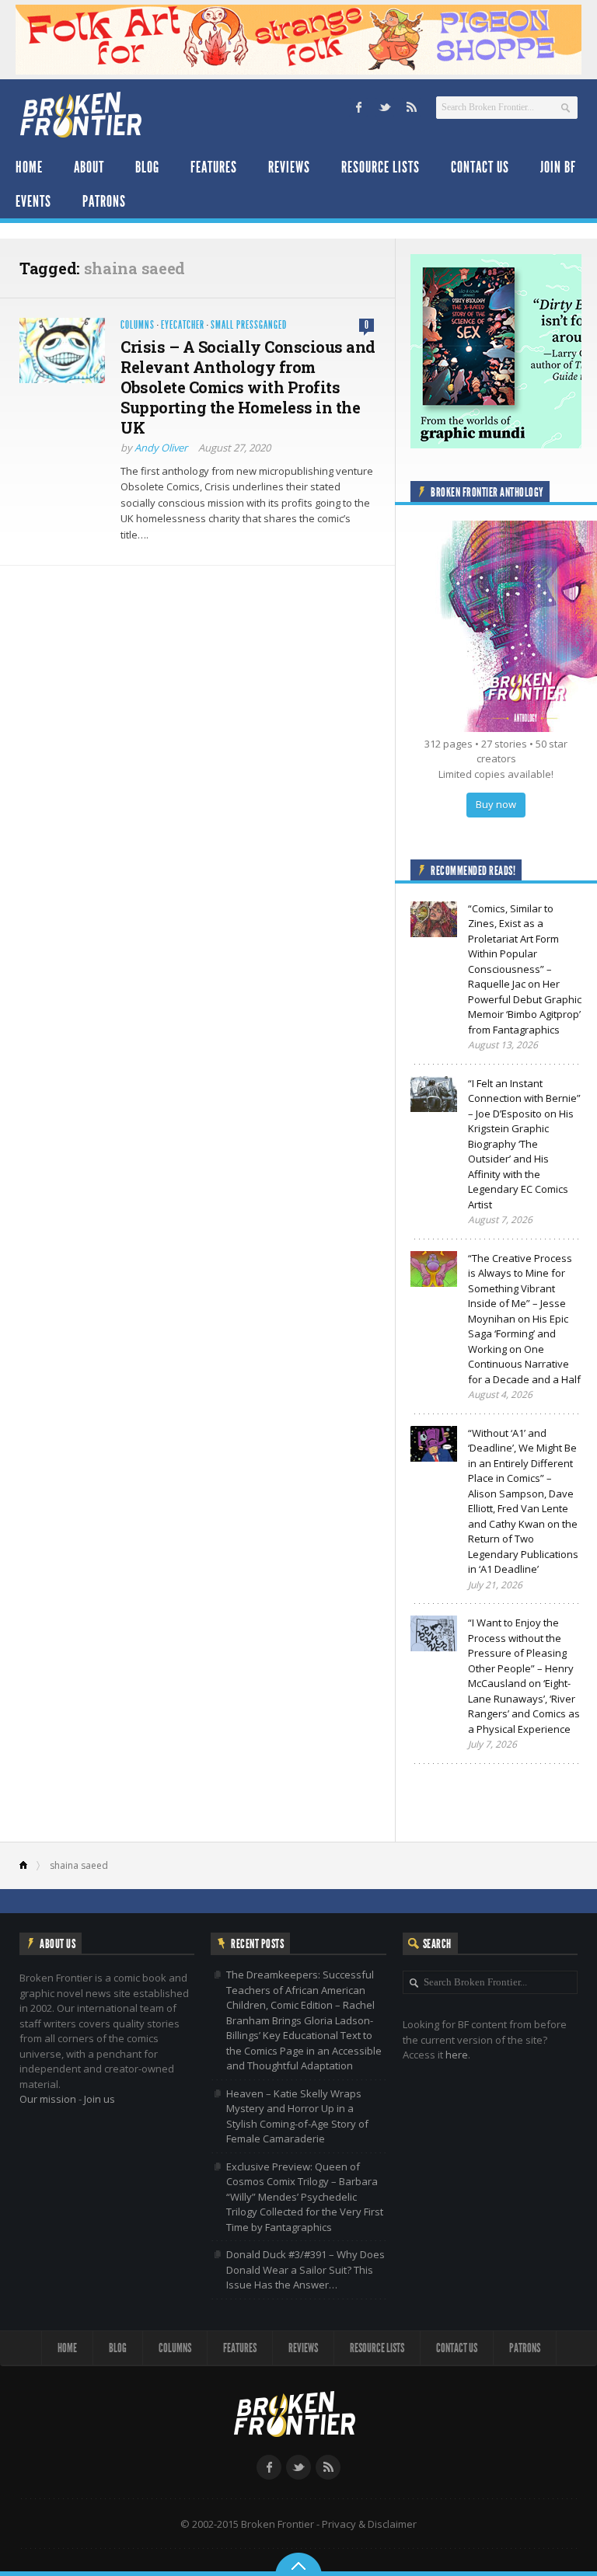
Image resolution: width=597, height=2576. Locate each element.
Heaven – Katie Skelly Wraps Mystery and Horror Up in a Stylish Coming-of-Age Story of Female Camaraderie (297, 2116)
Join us (99, 2099)
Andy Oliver (161, 448)
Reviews (289, 167)
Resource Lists (381, 167)
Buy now (496, 804)
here (457, 2055)
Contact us (480, 167)
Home (29, 167)
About (89, 167)
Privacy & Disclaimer (369, 2524)
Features (214, 167)
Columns (138, 325)
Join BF (558, 167)
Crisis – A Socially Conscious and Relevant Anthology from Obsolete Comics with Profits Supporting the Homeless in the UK (248, 387)
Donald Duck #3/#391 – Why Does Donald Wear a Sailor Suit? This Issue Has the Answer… (305, 2269)
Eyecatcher (183, 325)
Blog (147, 167)
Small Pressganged (249, 325)
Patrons (104, 201)
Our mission (48, 2099)
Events (33, 201)
